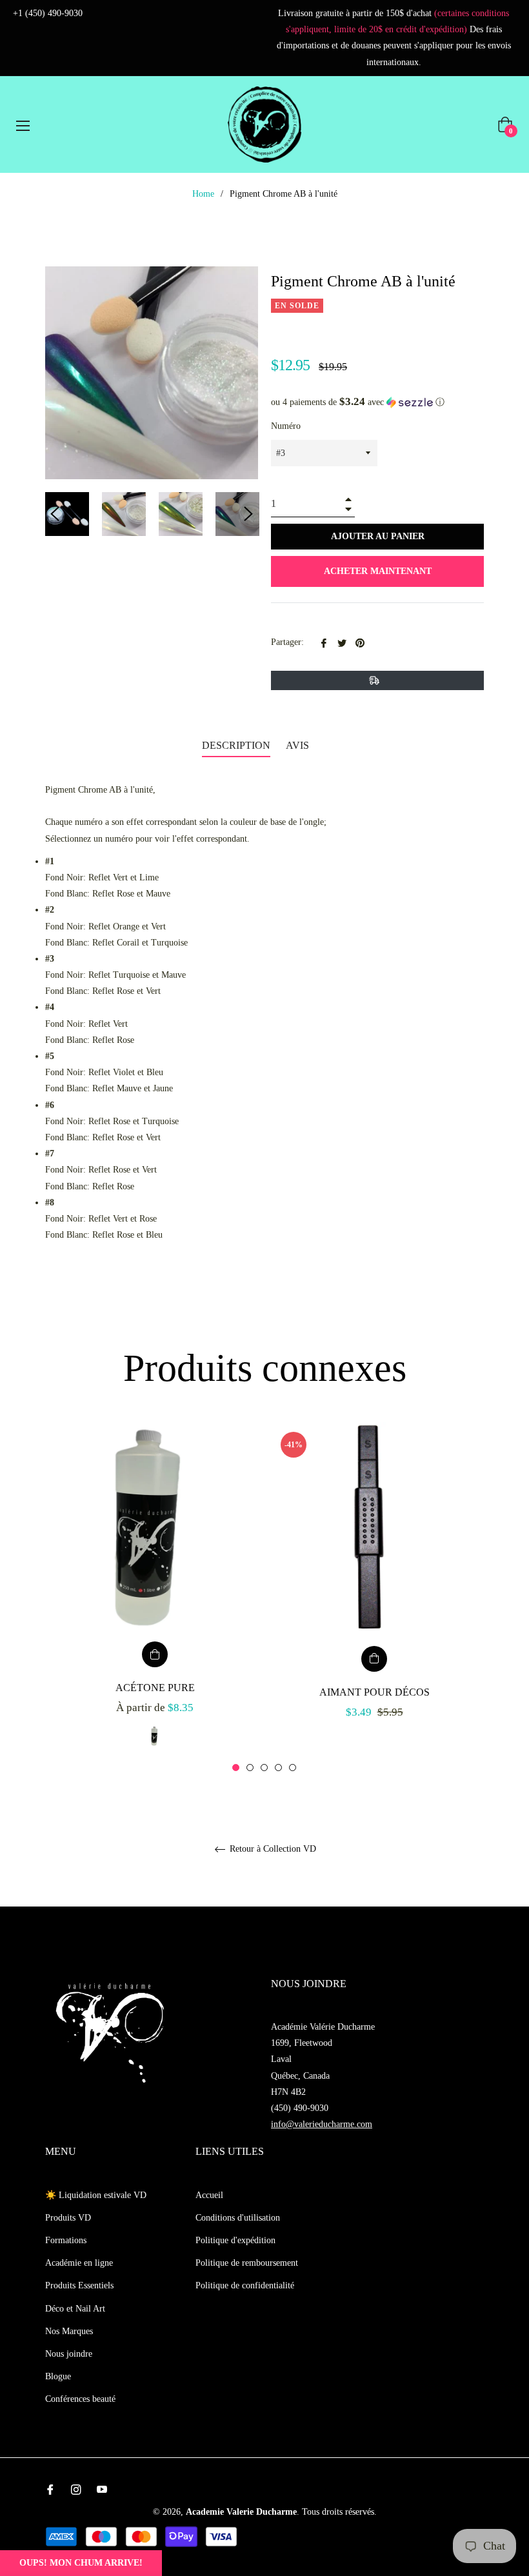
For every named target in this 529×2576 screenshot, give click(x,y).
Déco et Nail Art (75, 2309)
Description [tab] (236, 745)
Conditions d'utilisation (238, 2218)
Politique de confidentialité (245, 2285)
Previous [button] (55, 514)
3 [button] (264, 1768)
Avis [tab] (299, 745)
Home (203, 194)
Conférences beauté (80, 2399)
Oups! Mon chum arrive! (81, 2563)
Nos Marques (69, 2331)
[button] (377, 402)
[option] (155, 1598)
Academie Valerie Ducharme (241, 2512)
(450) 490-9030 (300, 2108)
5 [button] (293, 1768)
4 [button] (278, 1768)
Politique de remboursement (247, 2263)
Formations (66, 2240)
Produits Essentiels (79, 2285)
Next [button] (248, 514)
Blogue (58, 2376)
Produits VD (68, 2218)
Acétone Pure (155, 1688)
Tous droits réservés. (339, 2512)
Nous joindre (69, 2354)
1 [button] (236, 1768)
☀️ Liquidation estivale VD (96, 2195)
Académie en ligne (79, 2263)
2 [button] (250, 1768)
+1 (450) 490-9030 (48, 13)
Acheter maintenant (378, 571)
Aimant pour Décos (374, 1692)
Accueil (209, 2195)
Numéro (286, 426)
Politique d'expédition (235, 2240)
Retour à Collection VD (272, 1849)
